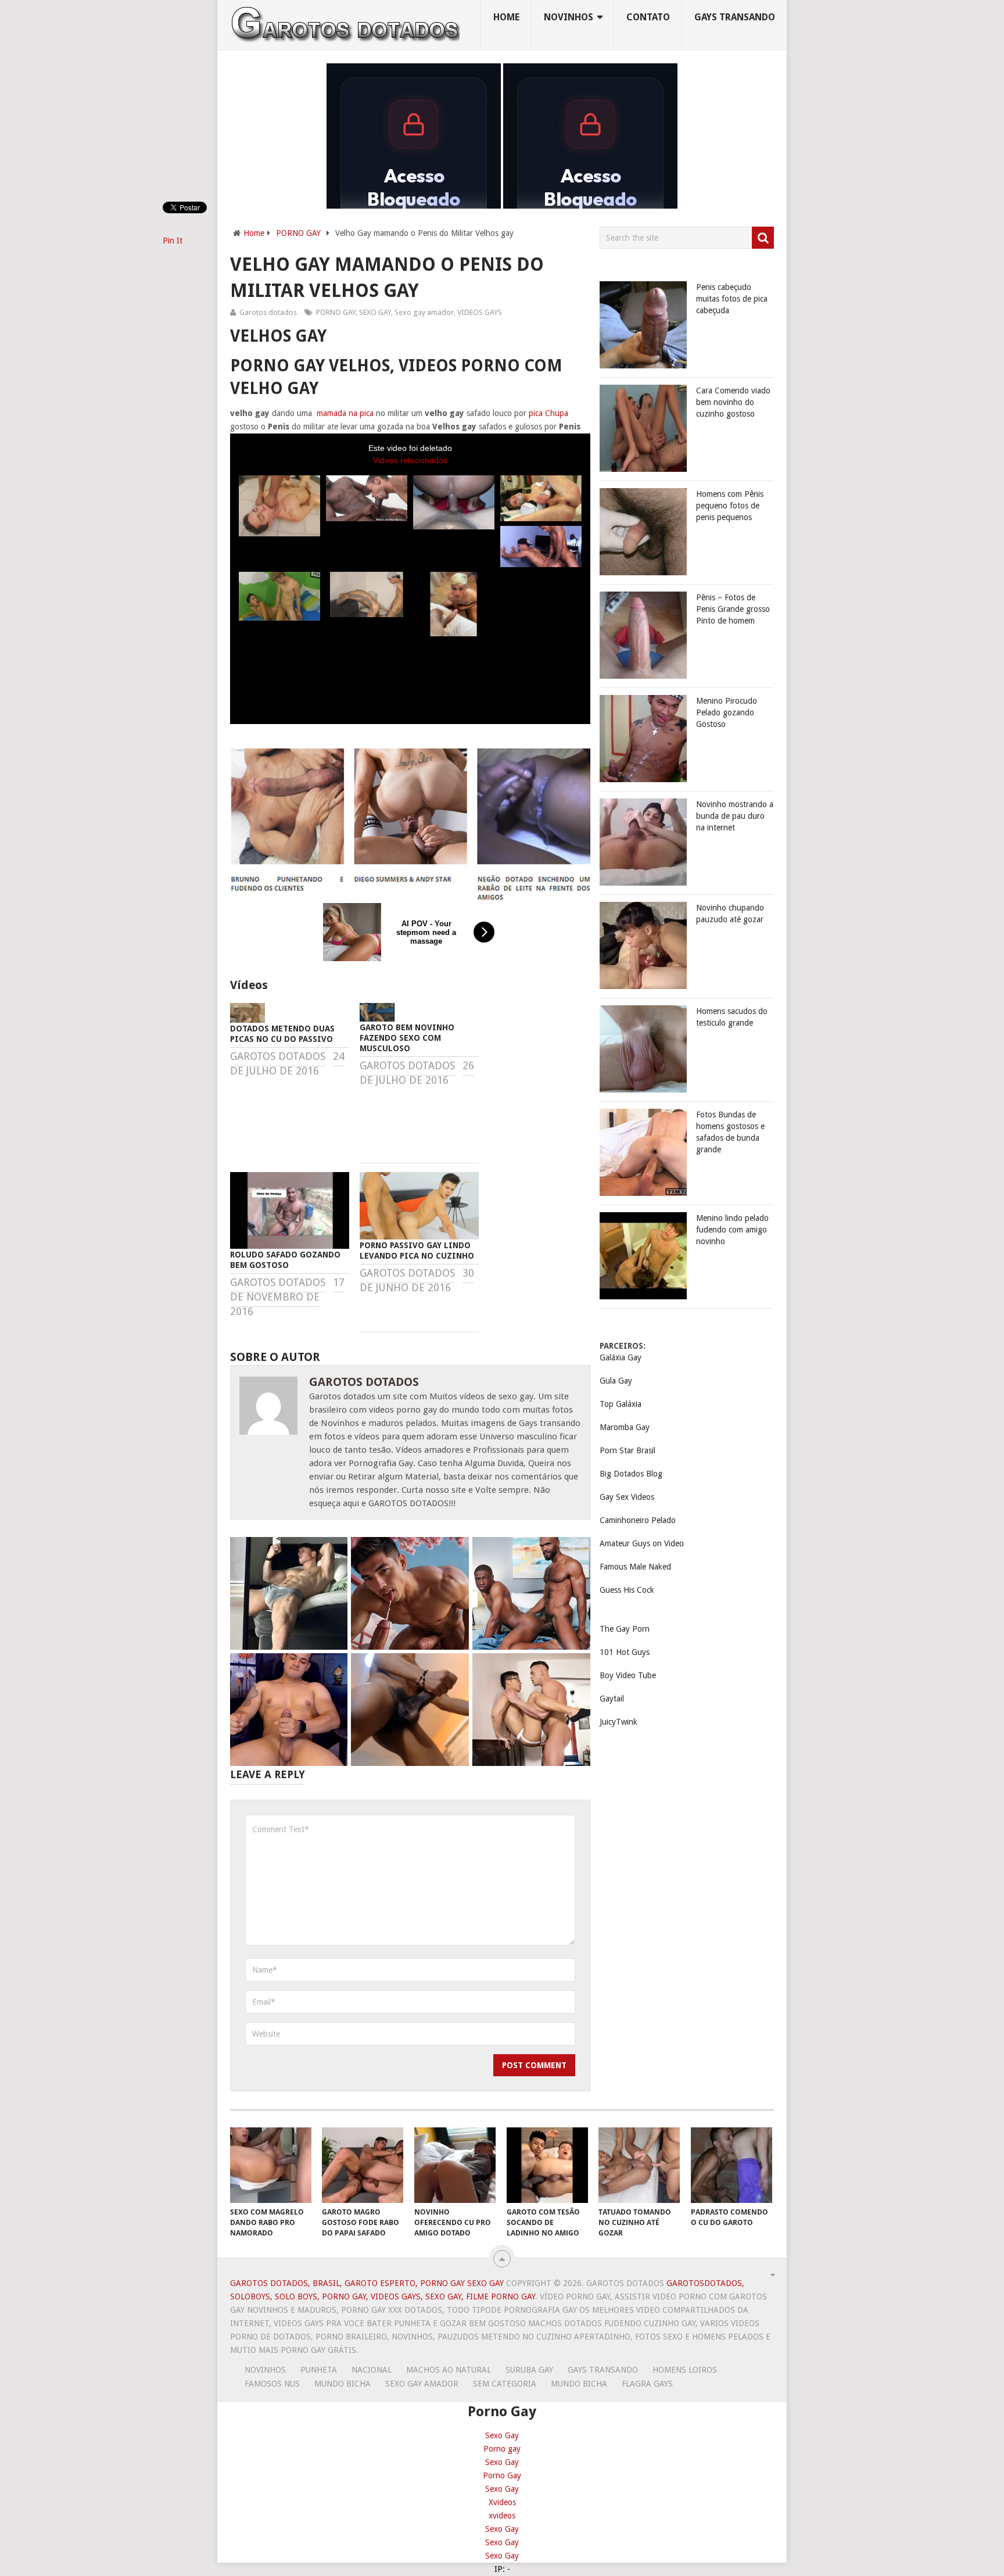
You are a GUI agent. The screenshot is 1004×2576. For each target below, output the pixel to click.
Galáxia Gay (621, 1357)
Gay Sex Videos (627, 1497)
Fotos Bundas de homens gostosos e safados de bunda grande (730, 1132)
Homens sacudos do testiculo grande (732, 1017)
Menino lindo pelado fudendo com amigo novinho (732, 1230)
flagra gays (647, 2384)
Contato (648, 17)
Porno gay (502, 2449)
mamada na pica (345, 413)
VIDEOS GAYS (480, 312)
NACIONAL (372, 2370)
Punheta (319, 2370)
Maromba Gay (625, 1427)
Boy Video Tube (628, 1675)
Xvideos (502, 2502)
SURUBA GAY (529, 2370)
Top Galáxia (621, 1404)
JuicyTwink (618, 1722)
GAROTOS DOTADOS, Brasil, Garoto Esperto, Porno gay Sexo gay (367, 2283)
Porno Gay (502, 2475)
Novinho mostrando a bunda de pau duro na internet (735, 816)
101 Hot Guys (625, 1652)
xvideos (502, 2516)
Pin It (173, 241)
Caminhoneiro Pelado (638, 1520)
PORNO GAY (298, 233)
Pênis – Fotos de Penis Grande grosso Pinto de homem (733, 609)
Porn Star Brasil (627, 1450)
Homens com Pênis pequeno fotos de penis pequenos (730, 506)
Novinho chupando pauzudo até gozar (730, 913)
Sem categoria (505, 2384)
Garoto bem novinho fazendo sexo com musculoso (407, 1038)
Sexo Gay (502, 2435)
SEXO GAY (375, 312)
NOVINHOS (569, 17)
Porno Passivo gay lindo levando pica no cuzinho (417, 1251)
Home (506, 17)
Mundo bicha (343, 2384)
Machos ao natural (449, 2370)
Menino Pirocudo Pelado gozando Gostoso (727, 712)
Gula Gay (616, 1381)
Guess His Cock (627, 1590)
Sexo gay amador (424, 312)
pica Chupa (548, 413)
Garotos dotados (268, 312)
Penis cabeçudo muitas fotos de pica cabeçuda (732, 299)
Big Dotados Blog (631, 1474)
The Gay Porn (625, 1629)
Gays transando (735, 17)
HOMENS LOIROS (685, 2370)
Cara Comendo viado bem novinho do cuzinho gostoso (733, 402)
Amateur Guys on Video (642, 1543)
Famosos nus (272, 2384)
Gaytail (612, 1699)
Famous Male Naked (635, 1567)
